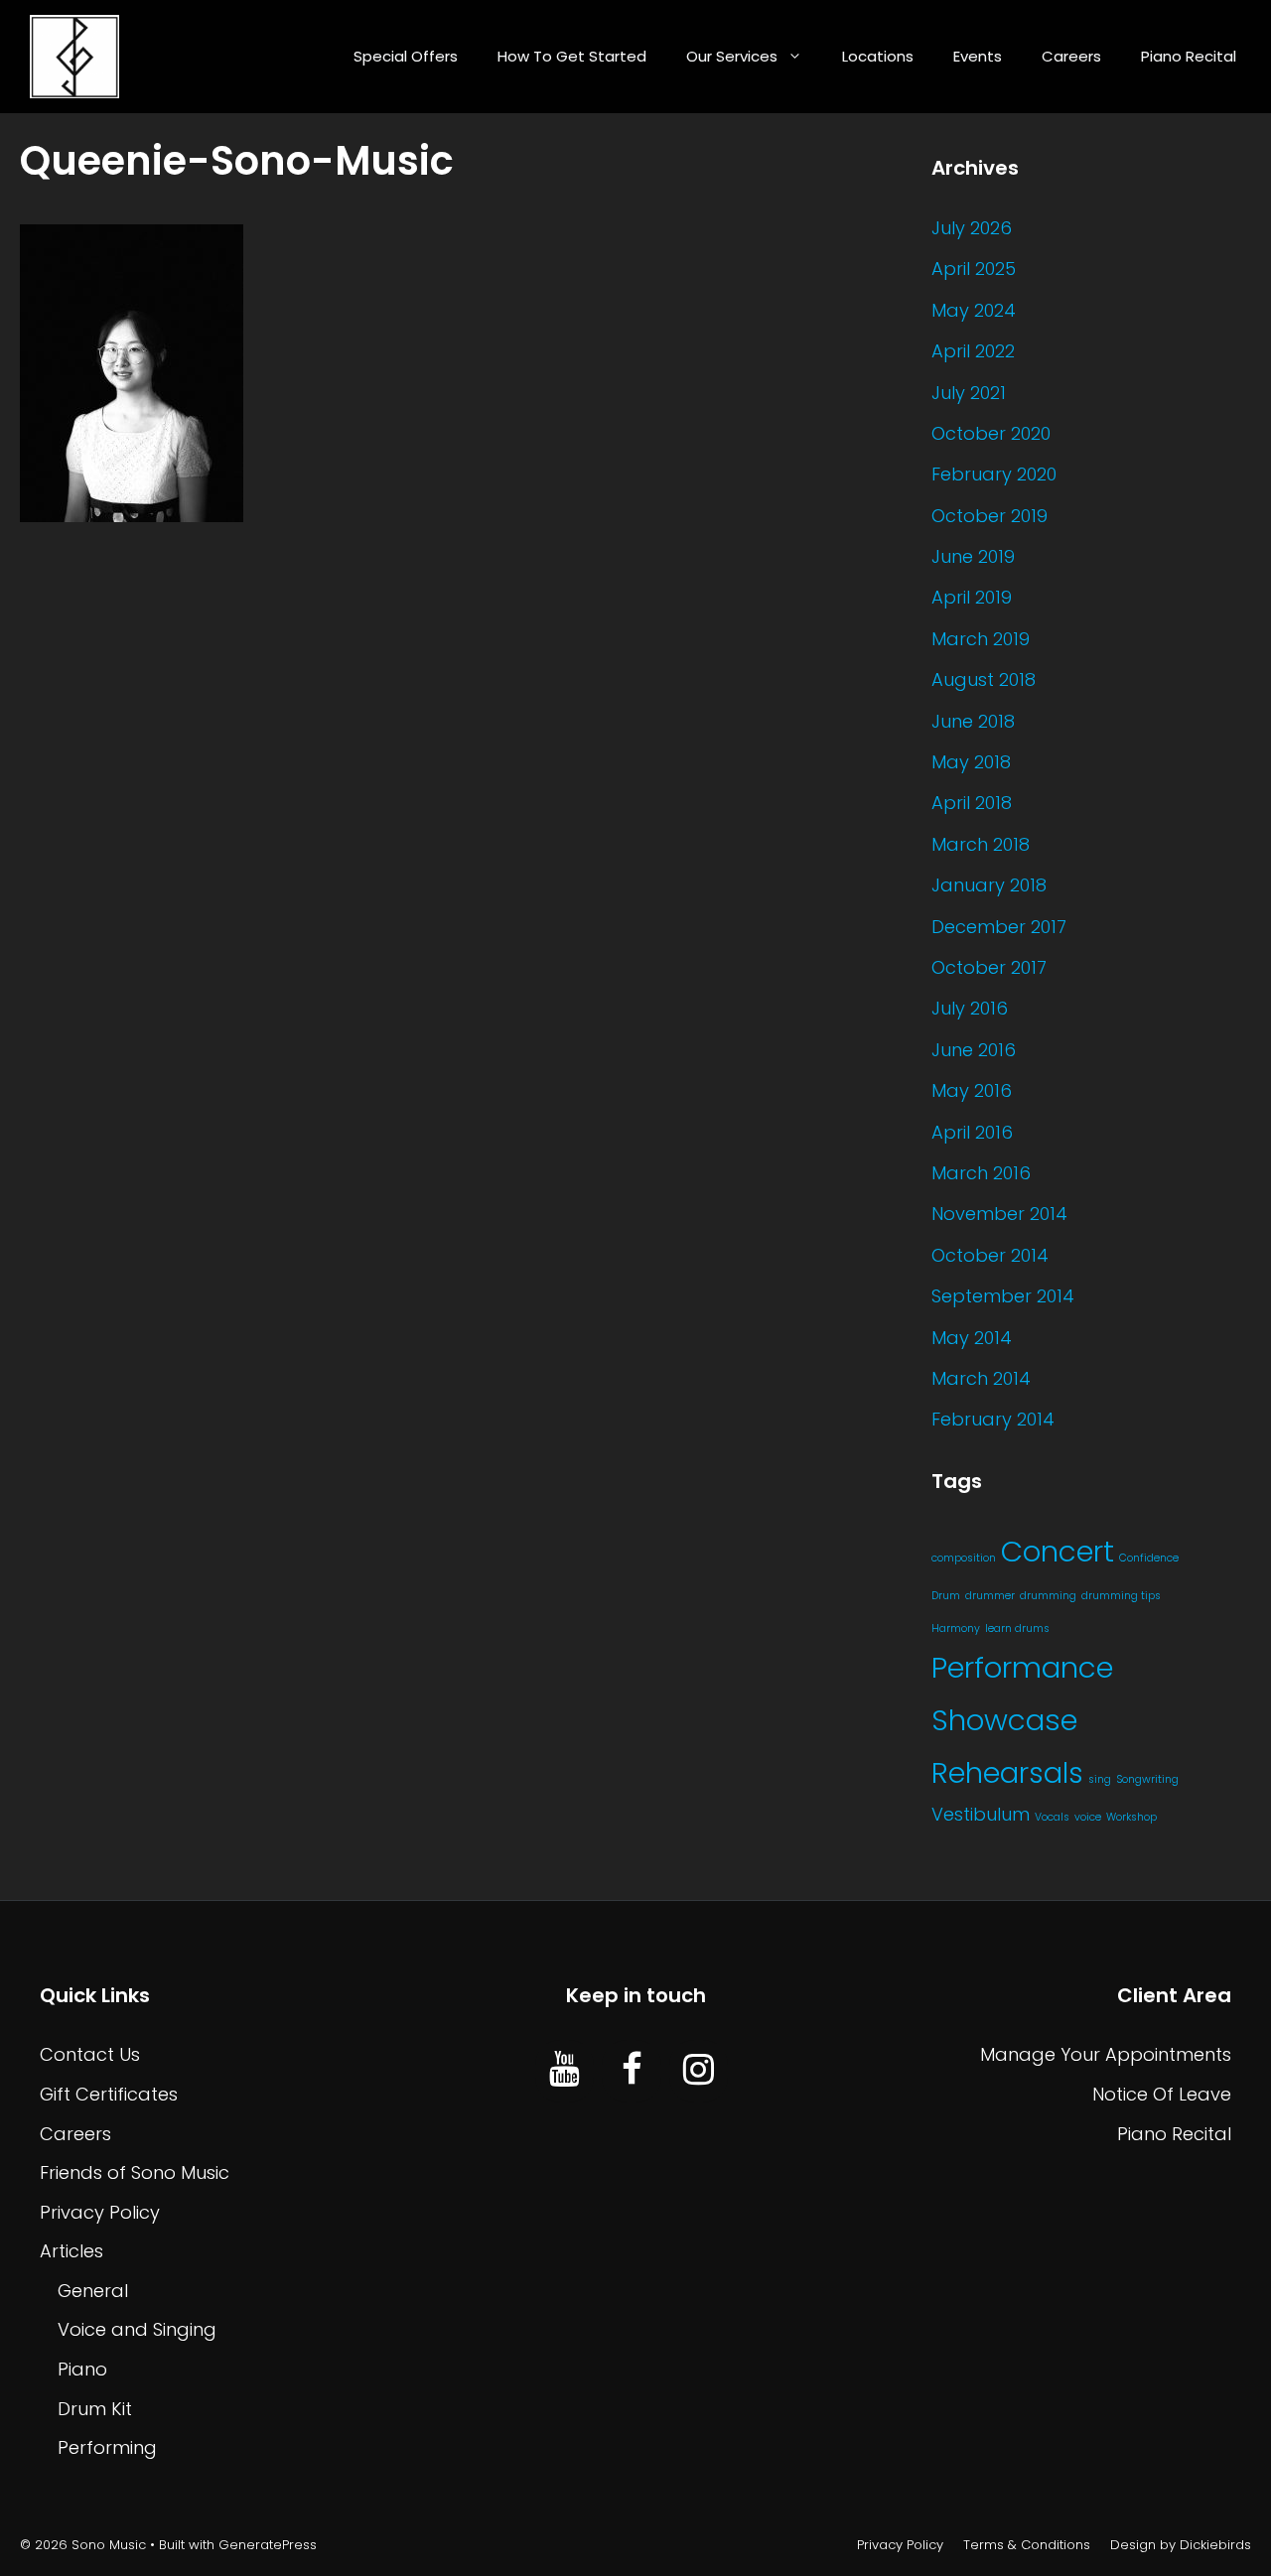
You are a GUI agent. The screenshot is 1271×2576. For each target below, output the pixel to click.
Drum (946, 1596)
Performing (107, 2447)
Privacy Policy (100, 2212)
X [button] (1252, 2536)
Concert (1058, 1551)
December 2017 (999, 927)
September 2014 (1003, 1296)
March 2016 (981, 1173)
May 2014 (972, 1338)
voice (1088, 1817)
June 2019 (973, 556)
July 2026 (972, 228)
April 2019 (972, 597)
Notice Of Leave (1162, 2094)
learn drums (1017, 1628)
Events (978, 56)
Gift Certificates (109, 2094)
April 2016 (972, 1132)
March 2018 (981, 844)
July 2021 (969, 393)
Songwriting (1147, 1779)
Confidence (1149, 1558)
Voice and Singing (137, 2329)
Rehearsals (1007, 1773)
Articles (71, 2251)
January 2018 (989, 885)
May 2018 (971, 762)
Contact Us (90, 2054)
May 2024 (974, 310)
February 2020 (994, 474)
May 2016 (972, 1090)
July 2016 (970, 1008)
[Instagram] (699, 2071)
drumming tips (1121, 1596)
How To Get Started (572, 56)
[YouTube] (565, 2071)
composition (964, 1558)
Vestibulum (981, 1814)
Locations (878, 56)
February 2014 (993, 1419)
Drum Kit (95, 2409)
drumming (1048, 1596)
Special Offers (406, 56)
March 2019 (981, 639)
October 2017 (989, 967)
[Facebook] (631, 2071)
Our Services (732, 56)
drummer (990, 1596)
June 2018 (973, 721)
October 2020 (991, 433)
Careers (1071, 56)
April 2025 (974, 269)
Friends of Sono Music (135, 2172)
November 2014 (999, 1214)
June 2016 (974, 1050)
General (93, 2291)
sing (1100, 1779)
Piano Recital (1189, 56)
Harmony (956, 1628)
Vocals (1052, 1817)
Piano (82, 2369)
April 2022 (973, 351)
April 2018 (972, 803)
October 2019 (989, 516)
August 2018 (984, 679)
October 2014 (990, 1255)
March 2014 (981, 1378)
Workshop (1131, 1817)
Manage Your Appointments (1106, 2054)
